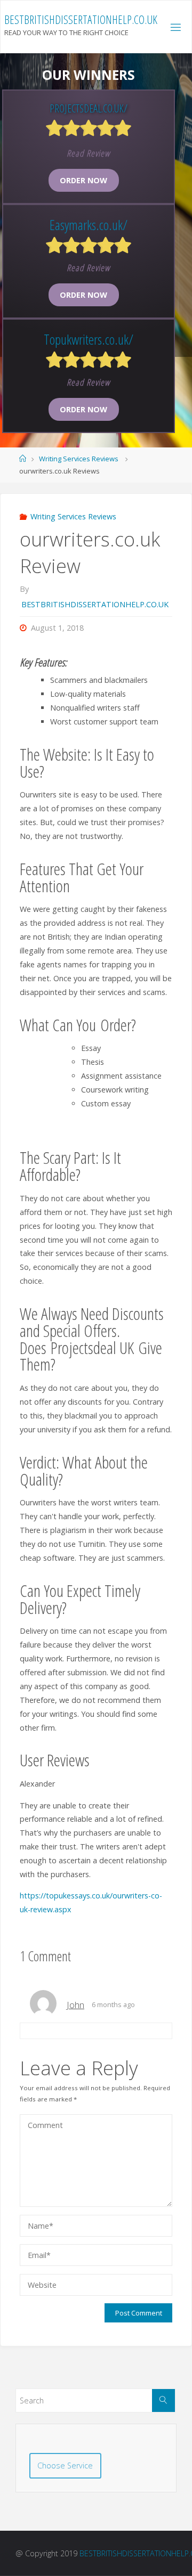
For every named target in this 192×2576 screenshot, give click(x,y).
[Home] (23, 459)
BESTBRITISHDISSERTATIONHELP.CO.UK (81, 19)
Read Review (88, 153)
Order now (83, 180)
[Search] (163, 2400)
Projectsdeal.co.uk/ (89, 108)
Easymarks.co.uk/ (89, 225)
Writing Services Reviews (79, 459)
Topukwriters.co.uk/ (89, 339)
